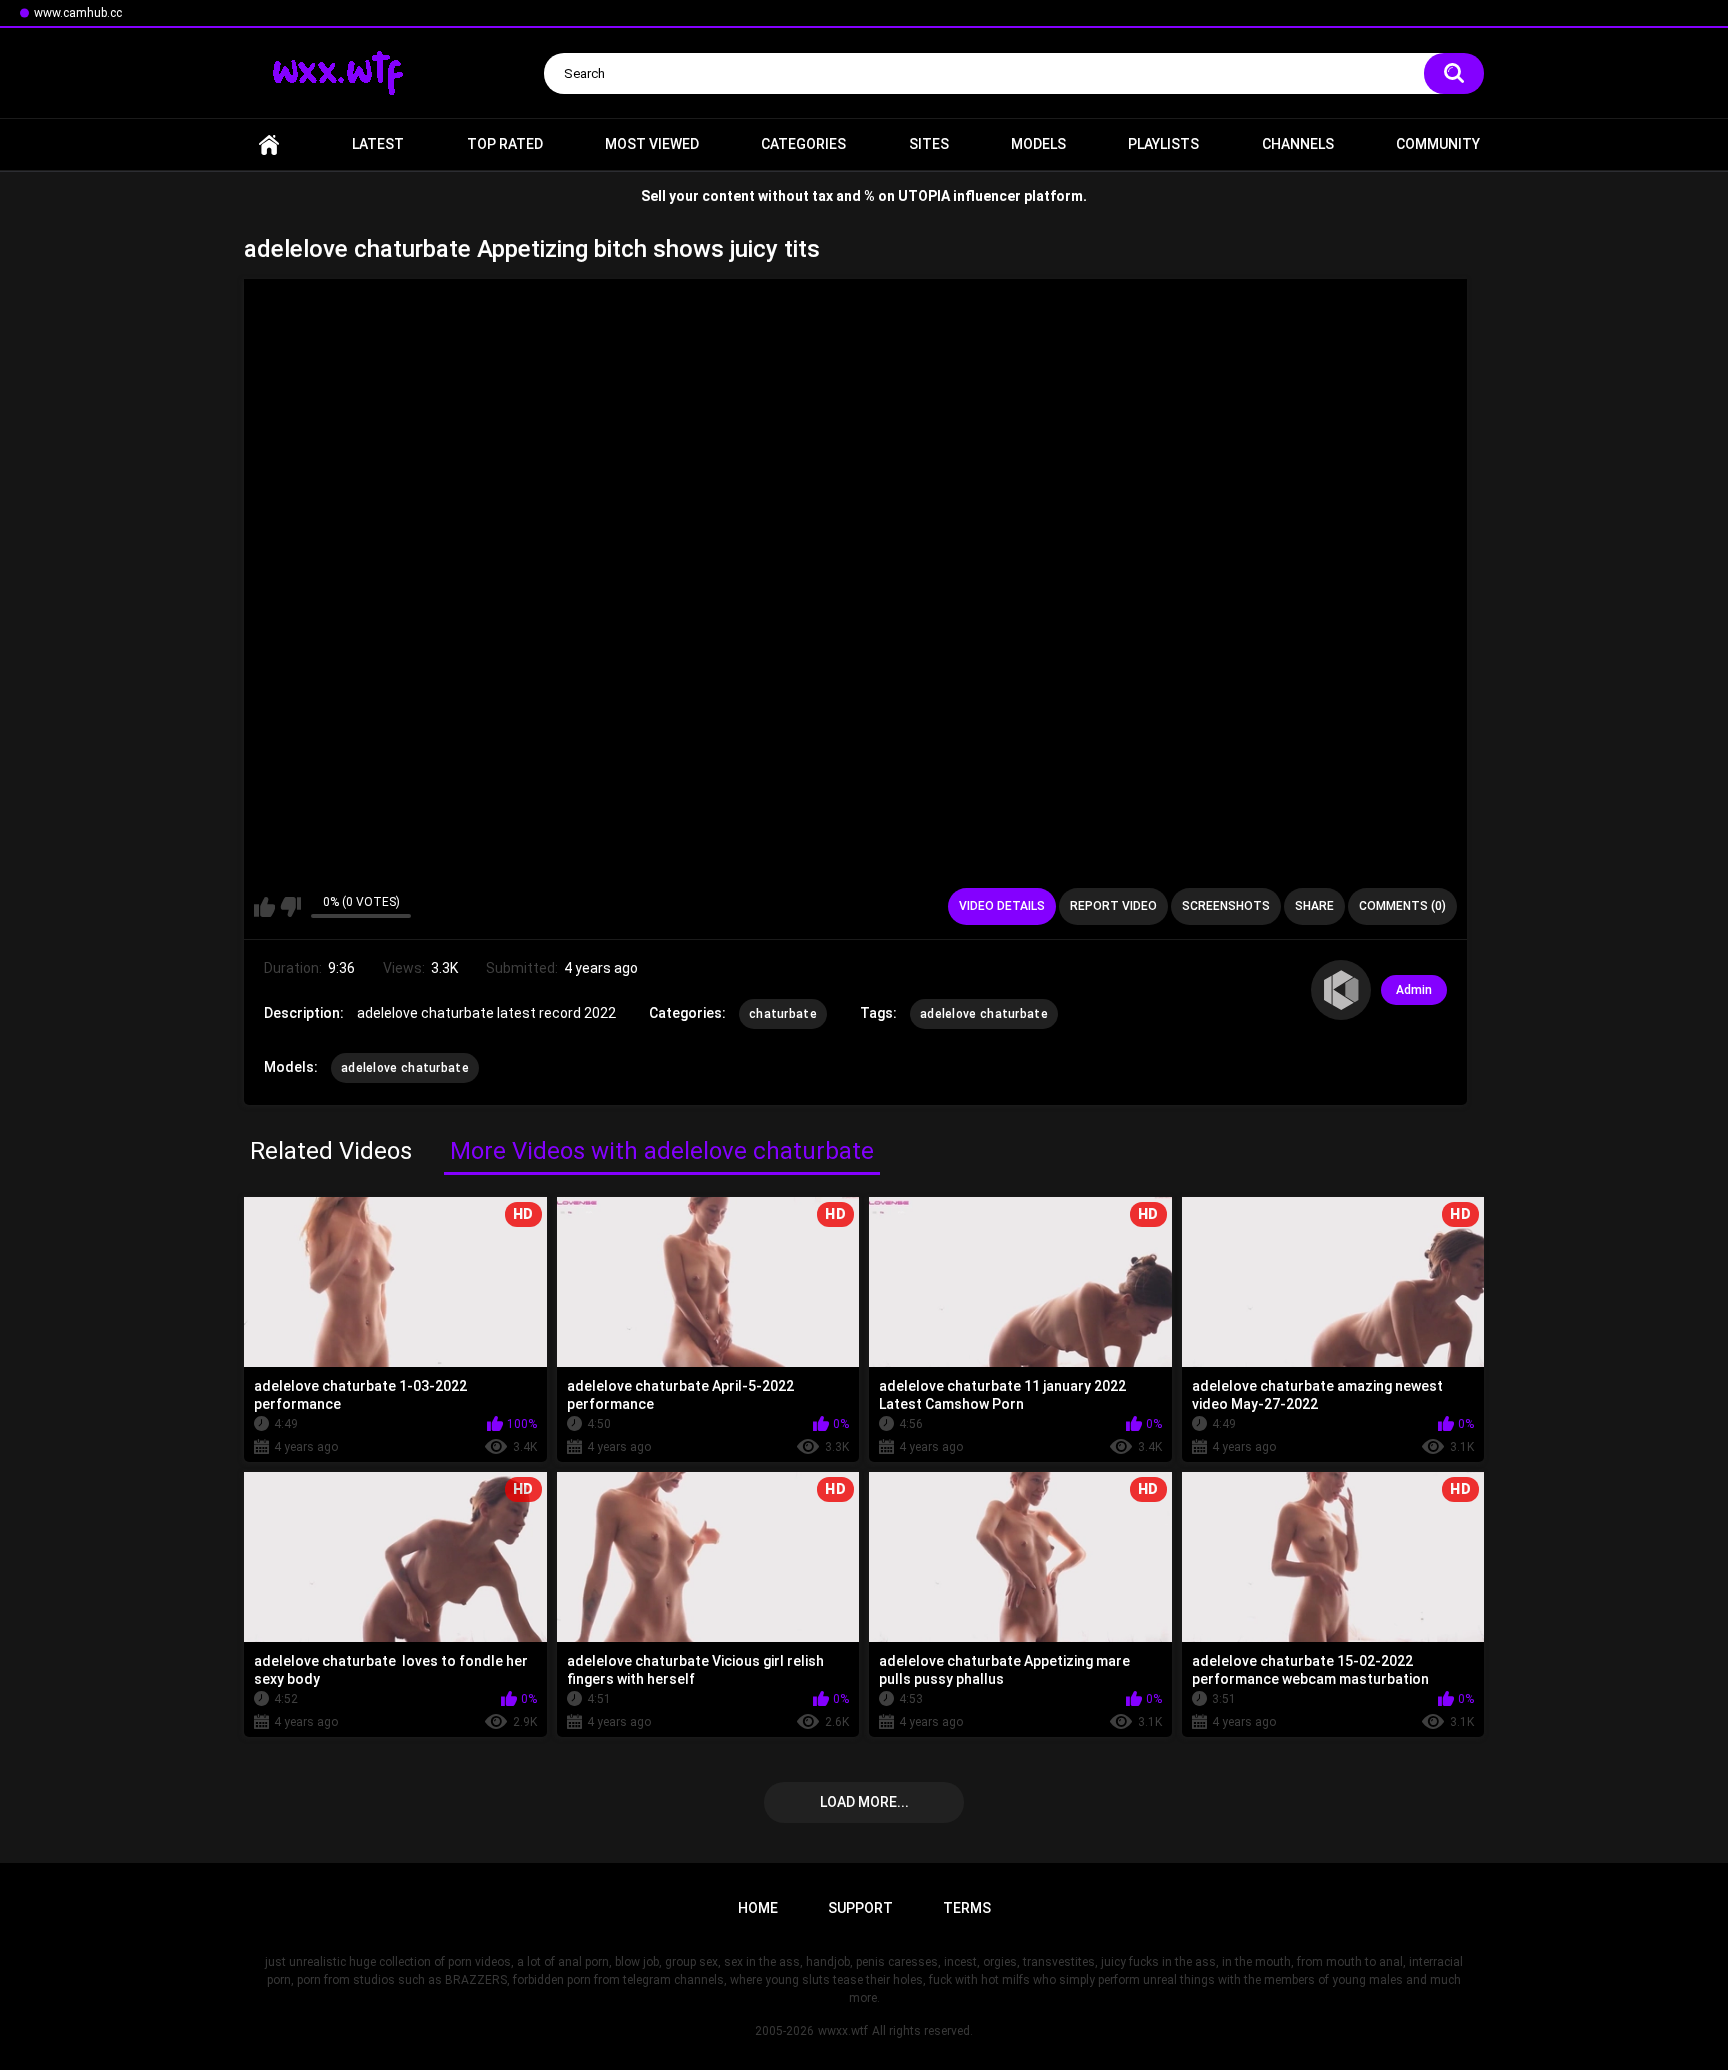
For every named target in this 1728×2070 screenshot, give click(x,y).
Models (1038, 144)
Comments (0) (1402, 906)
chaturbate (783, 1014)
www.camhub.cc (78, 13)
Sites (929, 144)
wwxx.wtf (843, 2031)
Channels (1298, 144)
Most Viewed (652, 144)
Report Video (1113, 906)
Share (1314, 906)
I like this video (264, 907)
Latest (378, 144)
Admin (1414, 990)
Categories (803, 144)
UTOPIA (924, 196)
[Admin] (1341, 990)
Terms (967, 1908)
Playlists (1163, 144)
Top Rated (505, 144)
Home (269, 144)
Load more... (864, 1802)
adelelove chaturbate (984, 1014)
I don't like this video (290, 907)
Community (1438, 144)
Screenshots (1226, 906)
